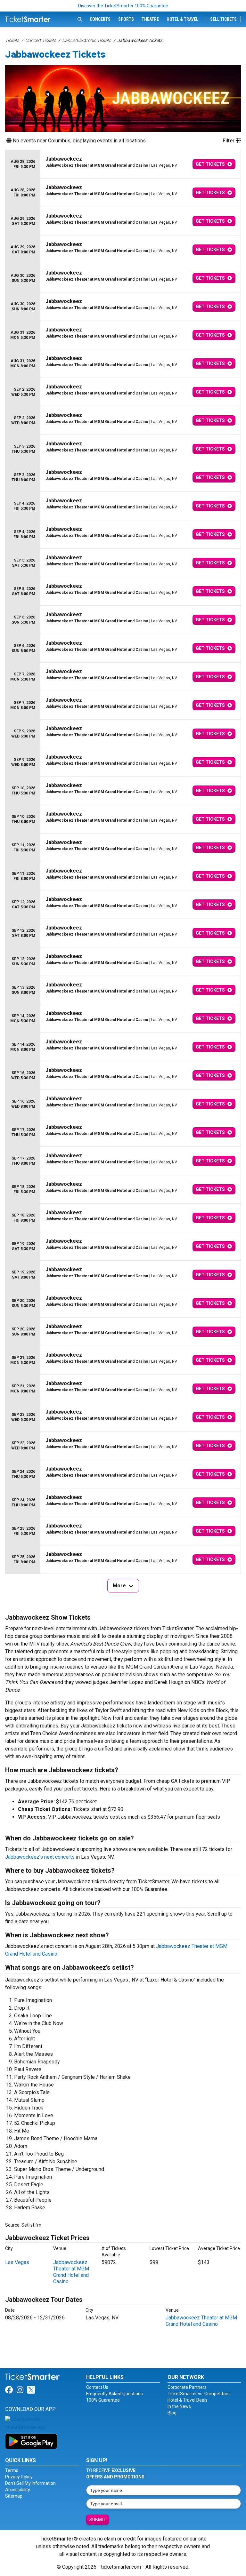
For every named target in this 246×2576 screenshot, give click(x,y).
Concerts (100, 19)
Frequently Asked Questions (115, 2394)
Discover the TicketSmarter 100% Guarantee (123, 6)
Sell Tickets (223, 19)
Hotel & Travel (182, 19)
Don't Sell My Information (30, 2483)
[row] (123, 164)
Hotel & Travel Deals (188, 2400)
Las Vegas (17, 2262)
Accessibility (18, 2490)
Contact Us (97, 2387)
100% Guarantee (103, 2400)
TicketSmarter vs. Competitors (199, 2394)
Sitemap (14, 2496)
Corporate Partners (187, 2387)
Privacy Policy (19, 2477)
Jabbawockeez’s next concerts (40, 1857)
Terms (12, 2470)
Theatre (150, 19)
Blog (172, 2413)
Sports (126, 19)
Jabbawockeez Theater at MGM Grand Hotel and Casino (71, 2272)
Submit (98, 2520)
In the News (179, 2406)
